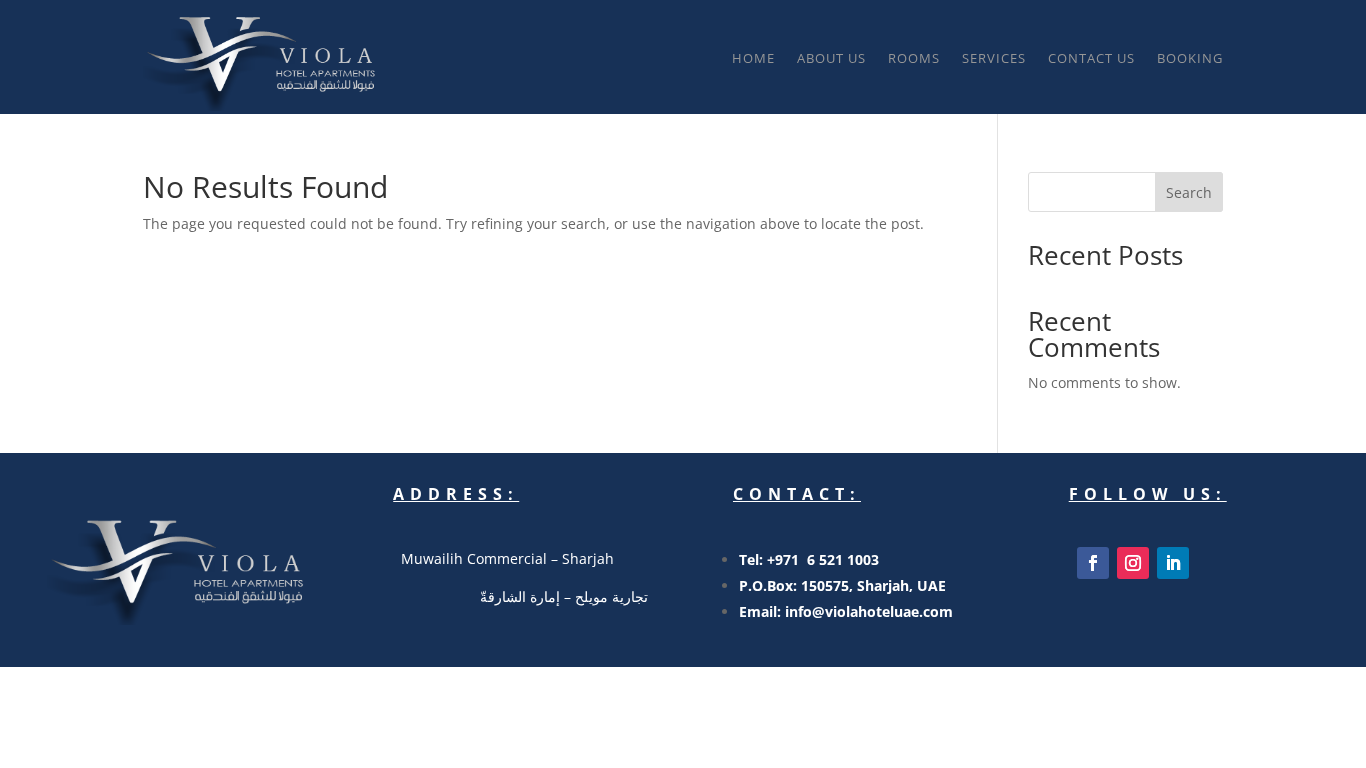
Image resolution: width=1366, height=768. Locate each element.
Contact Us (1091, 58)
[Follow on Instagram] (1133, 563)
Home (753, 58)
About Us (831, 58)
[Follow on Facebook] (1093, 563)
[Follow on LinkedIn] (1173, 563)
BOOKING (1190, 58)
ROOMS (914, 58)
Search (1189, 192)
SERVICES (994, 58)
